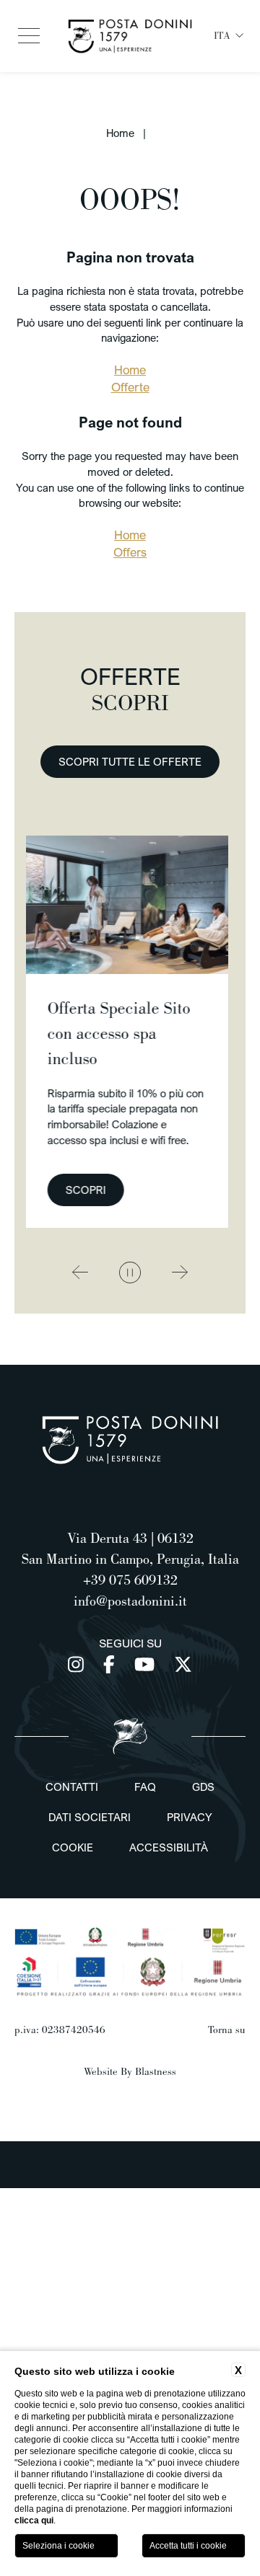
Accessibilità (169, 1847)
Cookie (73, 1847)
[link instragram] (78, 1664)
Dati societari (90, 1817)
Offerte (130, 387)
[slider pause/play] (130, 1272)
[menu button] (29, 36)
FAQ (145, 1787)
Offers (130, 552)
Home (120, 133)
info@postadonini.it (130, 1601)
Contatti (72, 1787)
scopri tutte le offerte (130, 761)
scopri (213, 1190)
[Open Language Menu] (240, 36)
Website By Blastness (130, 2071)
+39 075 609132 (130, 1580)
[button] (80, 1273)
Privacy (190, 1817)
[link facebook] (112, 1664)
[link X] (183, 1664)
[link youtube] (147, 1664)
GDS (203, 1787)
